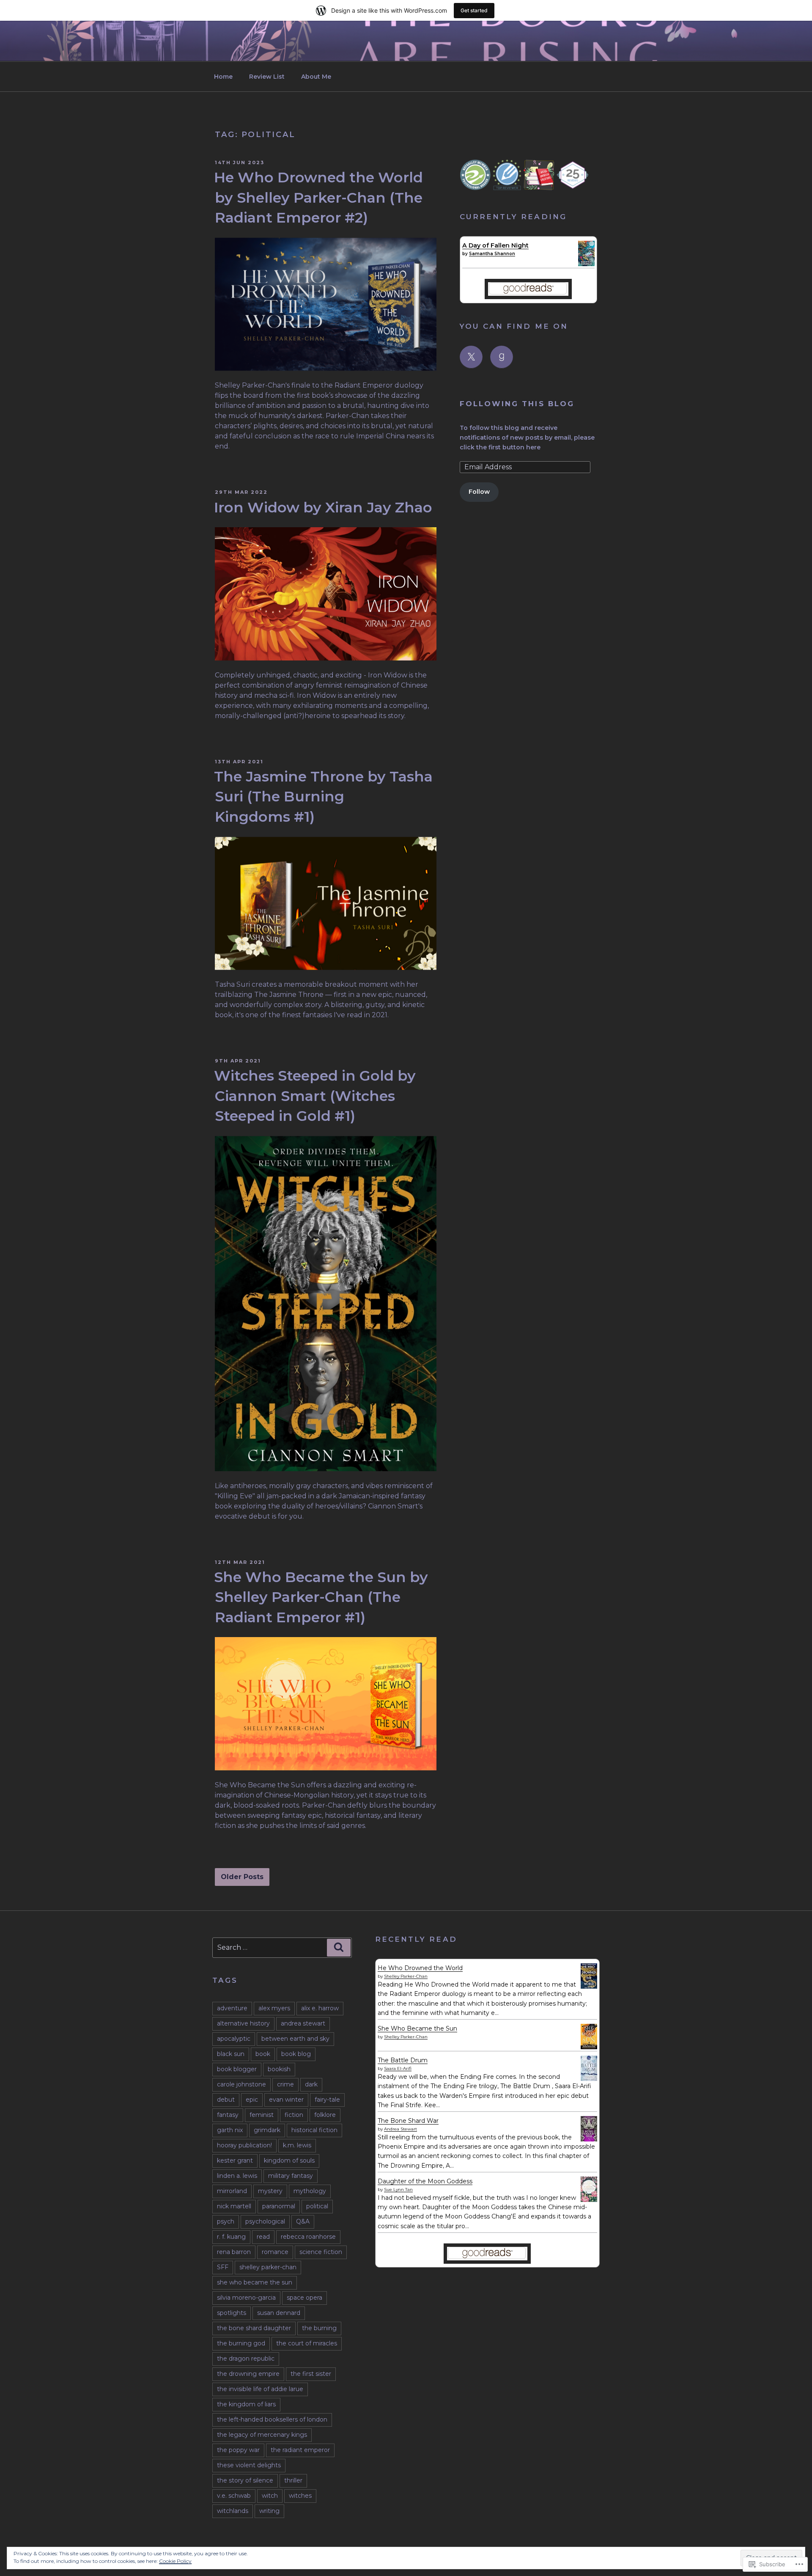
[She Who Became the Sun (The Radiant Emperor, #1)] (589, 2047)
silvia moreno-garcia (246, 2298)
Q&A (303, 2221)
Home (223, 77)
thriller (293, 2480)
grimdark (267, 2130)
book (263, 2054)
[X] (471, 357)
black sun (231, 2054)
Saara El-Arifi (398, 2068)
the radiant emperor (300, 2450)
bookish (279, 2069)
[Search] (339, 1948)
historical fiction (314, 2130)
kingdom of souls (289, 2160)
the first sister (311, 2374)
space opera (304, 2298)
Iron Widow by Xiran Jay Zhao (323, 507)
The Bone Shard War (408, 2121)
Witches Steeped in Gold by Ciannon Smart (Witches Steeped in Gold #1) (315, 1095)
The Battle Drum (403, 2060)
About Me (316, 77)
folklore (325, 2115)
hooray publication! (244, 2145)
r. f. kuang (231, 2237)
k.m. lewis (297, 2145)
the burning (319, 2328)
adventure (232, 2008)
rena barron (234, 2252)
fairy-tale (327, 2100)
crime (285, 2084)
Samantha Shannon (492, 254)
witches (300, 2496)
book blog (296, 2054)
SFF (223, 2267)
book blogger (237, 2069)
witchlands (233, 2511)
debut (226, 2100)
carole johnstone (241, 2084)
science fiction (321, 2252)
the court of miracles (307, 2343)
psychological (265, 2221)
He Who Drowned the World (420, 1968)
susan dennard (279, 2313)
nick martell (234, 2206)
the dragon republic (246, 2359)
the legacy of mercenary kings (262, 2435)
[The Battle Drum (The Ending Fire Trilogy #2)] (589, 2079)
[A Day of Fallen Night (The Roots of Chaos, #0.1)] (586, 264)
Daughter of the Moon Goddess (425, 2181)
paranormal (279, 2206)
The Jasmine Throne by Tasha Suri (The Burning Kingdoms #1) (323, 796)
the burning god (241, 2343)
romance (275, 2252)
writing (269, 2511)
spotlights (232, 2313)
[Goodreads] (502, 357)
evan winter (286, 2100)
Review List (267, 77)
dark (311, 2084)
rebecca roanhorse (308, 2237)
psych (226, 2221)
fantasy (228, 2115)
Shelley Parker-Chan (406, 1976)
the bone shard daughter (254, 2328)
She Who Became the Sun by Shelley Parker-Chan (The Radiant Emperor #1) (321, 1597)
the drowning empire (248, 2374)
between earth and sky (295, 2039)
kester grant (235, 2160)
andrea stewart (303, 2023)
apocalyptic (234, 2039)
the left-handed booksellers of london (272, 2419)
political (317, 2206)
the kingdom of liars (246, 2404)
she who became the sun (255, 2282)
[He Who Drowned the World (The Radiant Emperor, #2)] (589, 1987)
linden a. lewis (237, 2176)
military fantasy (291, 2176)
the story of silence (245, 2480)
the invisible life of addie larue (260, 2389)
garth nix (230, 2130)
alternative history (243, 2023)
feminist (262, 2115)
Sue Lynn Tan (398, 2189)
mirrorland (232, 2191)
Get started (474, 10)
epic (252, 2100)
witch (270, 2496)
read (263, 2237)
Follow (479, 492)
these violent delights (249, 2465)
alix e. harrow (320, 2008)
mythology (310, 2191)
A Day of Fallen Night (495, 245)
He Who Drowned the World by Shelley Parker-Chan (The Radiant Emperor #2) (318, 197)
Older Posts (242, 1877)
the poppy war (238, 2450)
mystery (270, 2191)
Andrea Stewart (401, 2129)
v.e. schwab (234, 2496)
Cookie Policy (175, 2561)
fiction (294, 2115)
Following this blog (517, 404)
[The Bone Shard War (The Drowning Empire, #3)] (589, 2139)
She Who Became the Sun (417, 2028)
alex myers (274, 2008)
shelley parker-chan (268, 2267)
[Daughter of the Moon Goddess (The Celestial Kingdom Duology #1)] (589, 2200)
